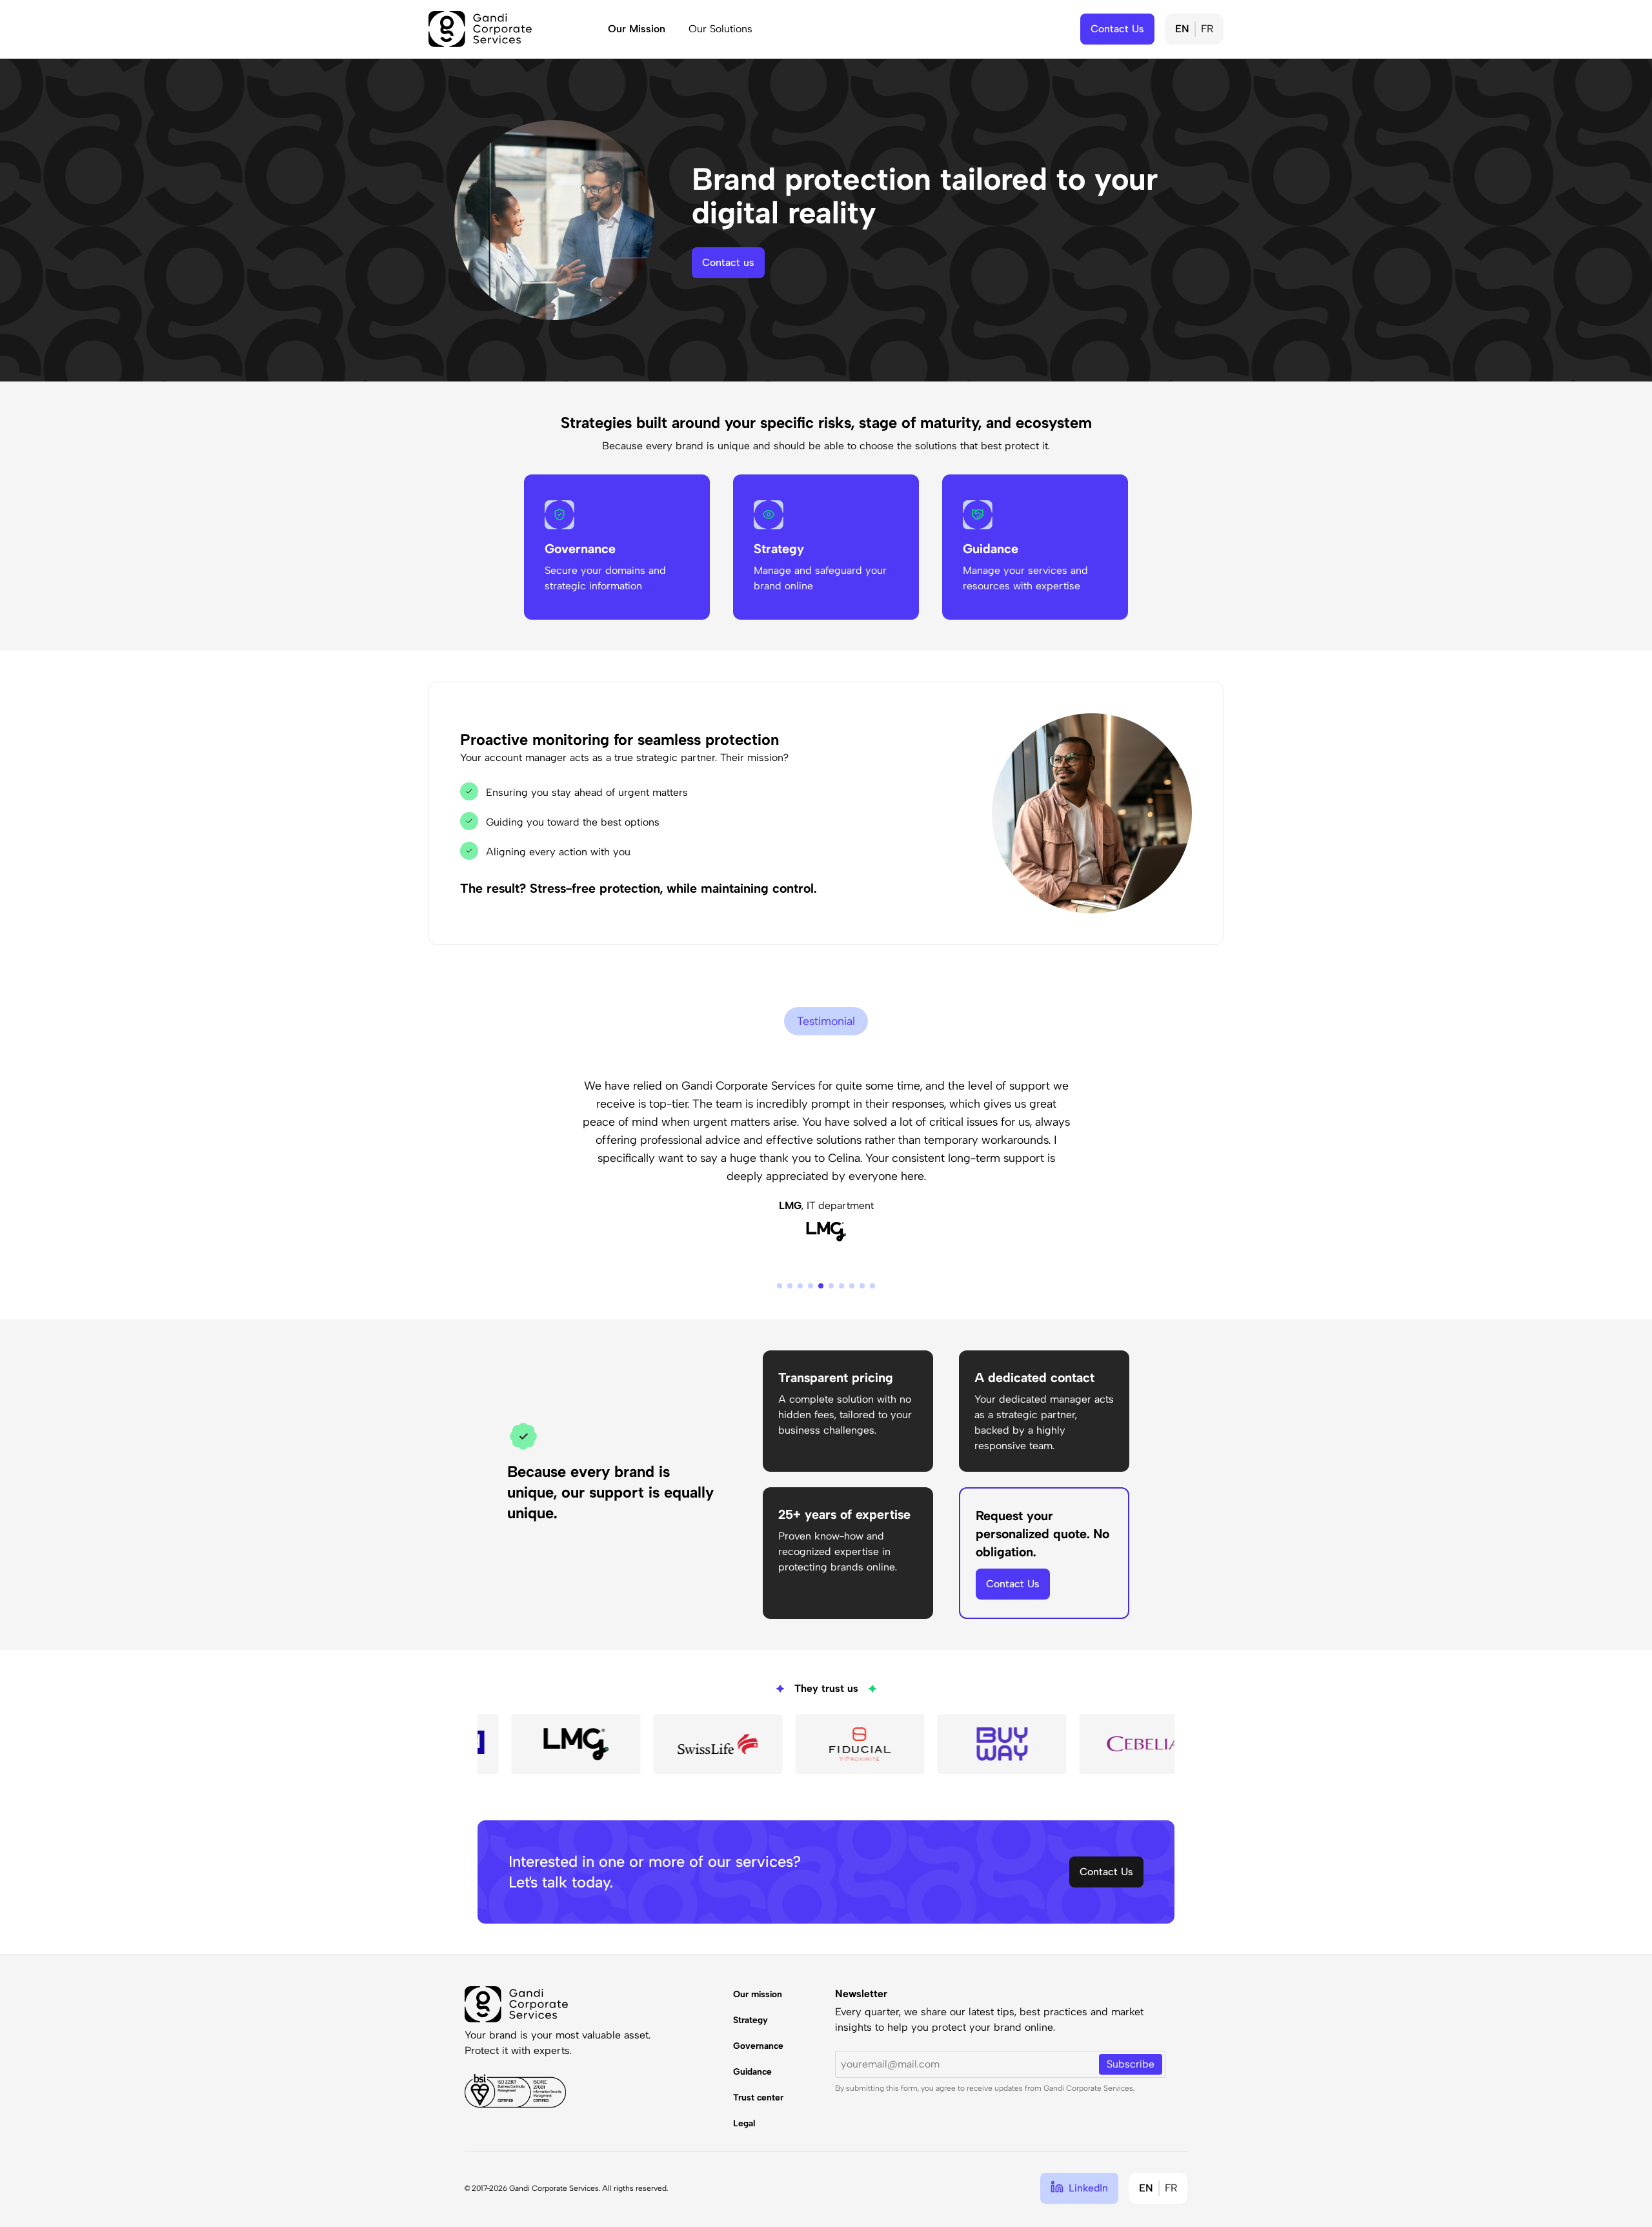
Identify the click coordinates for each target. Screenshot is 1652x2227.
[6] (831, 1286)
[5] (821, 1286)
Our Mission (637, 29)
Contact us (728, 262)
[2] (790, 1286)
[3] (800, 1286)
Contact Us (1013, 1584)
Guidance (752, 2072)
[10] (872, 1286)
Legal (744, 2123)
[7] (841, 1286)
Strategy (750, 2020)
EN (1182, 29)
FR (1207, 29)
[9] (862, 1286)
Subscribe (1131, 2064)
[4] (811, 1286)
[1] (780, 1286)
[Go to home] (480, 29)
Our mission (758, 1994)
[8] (852, 1286)
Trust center (758, 2098)
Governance (758, 2046)
